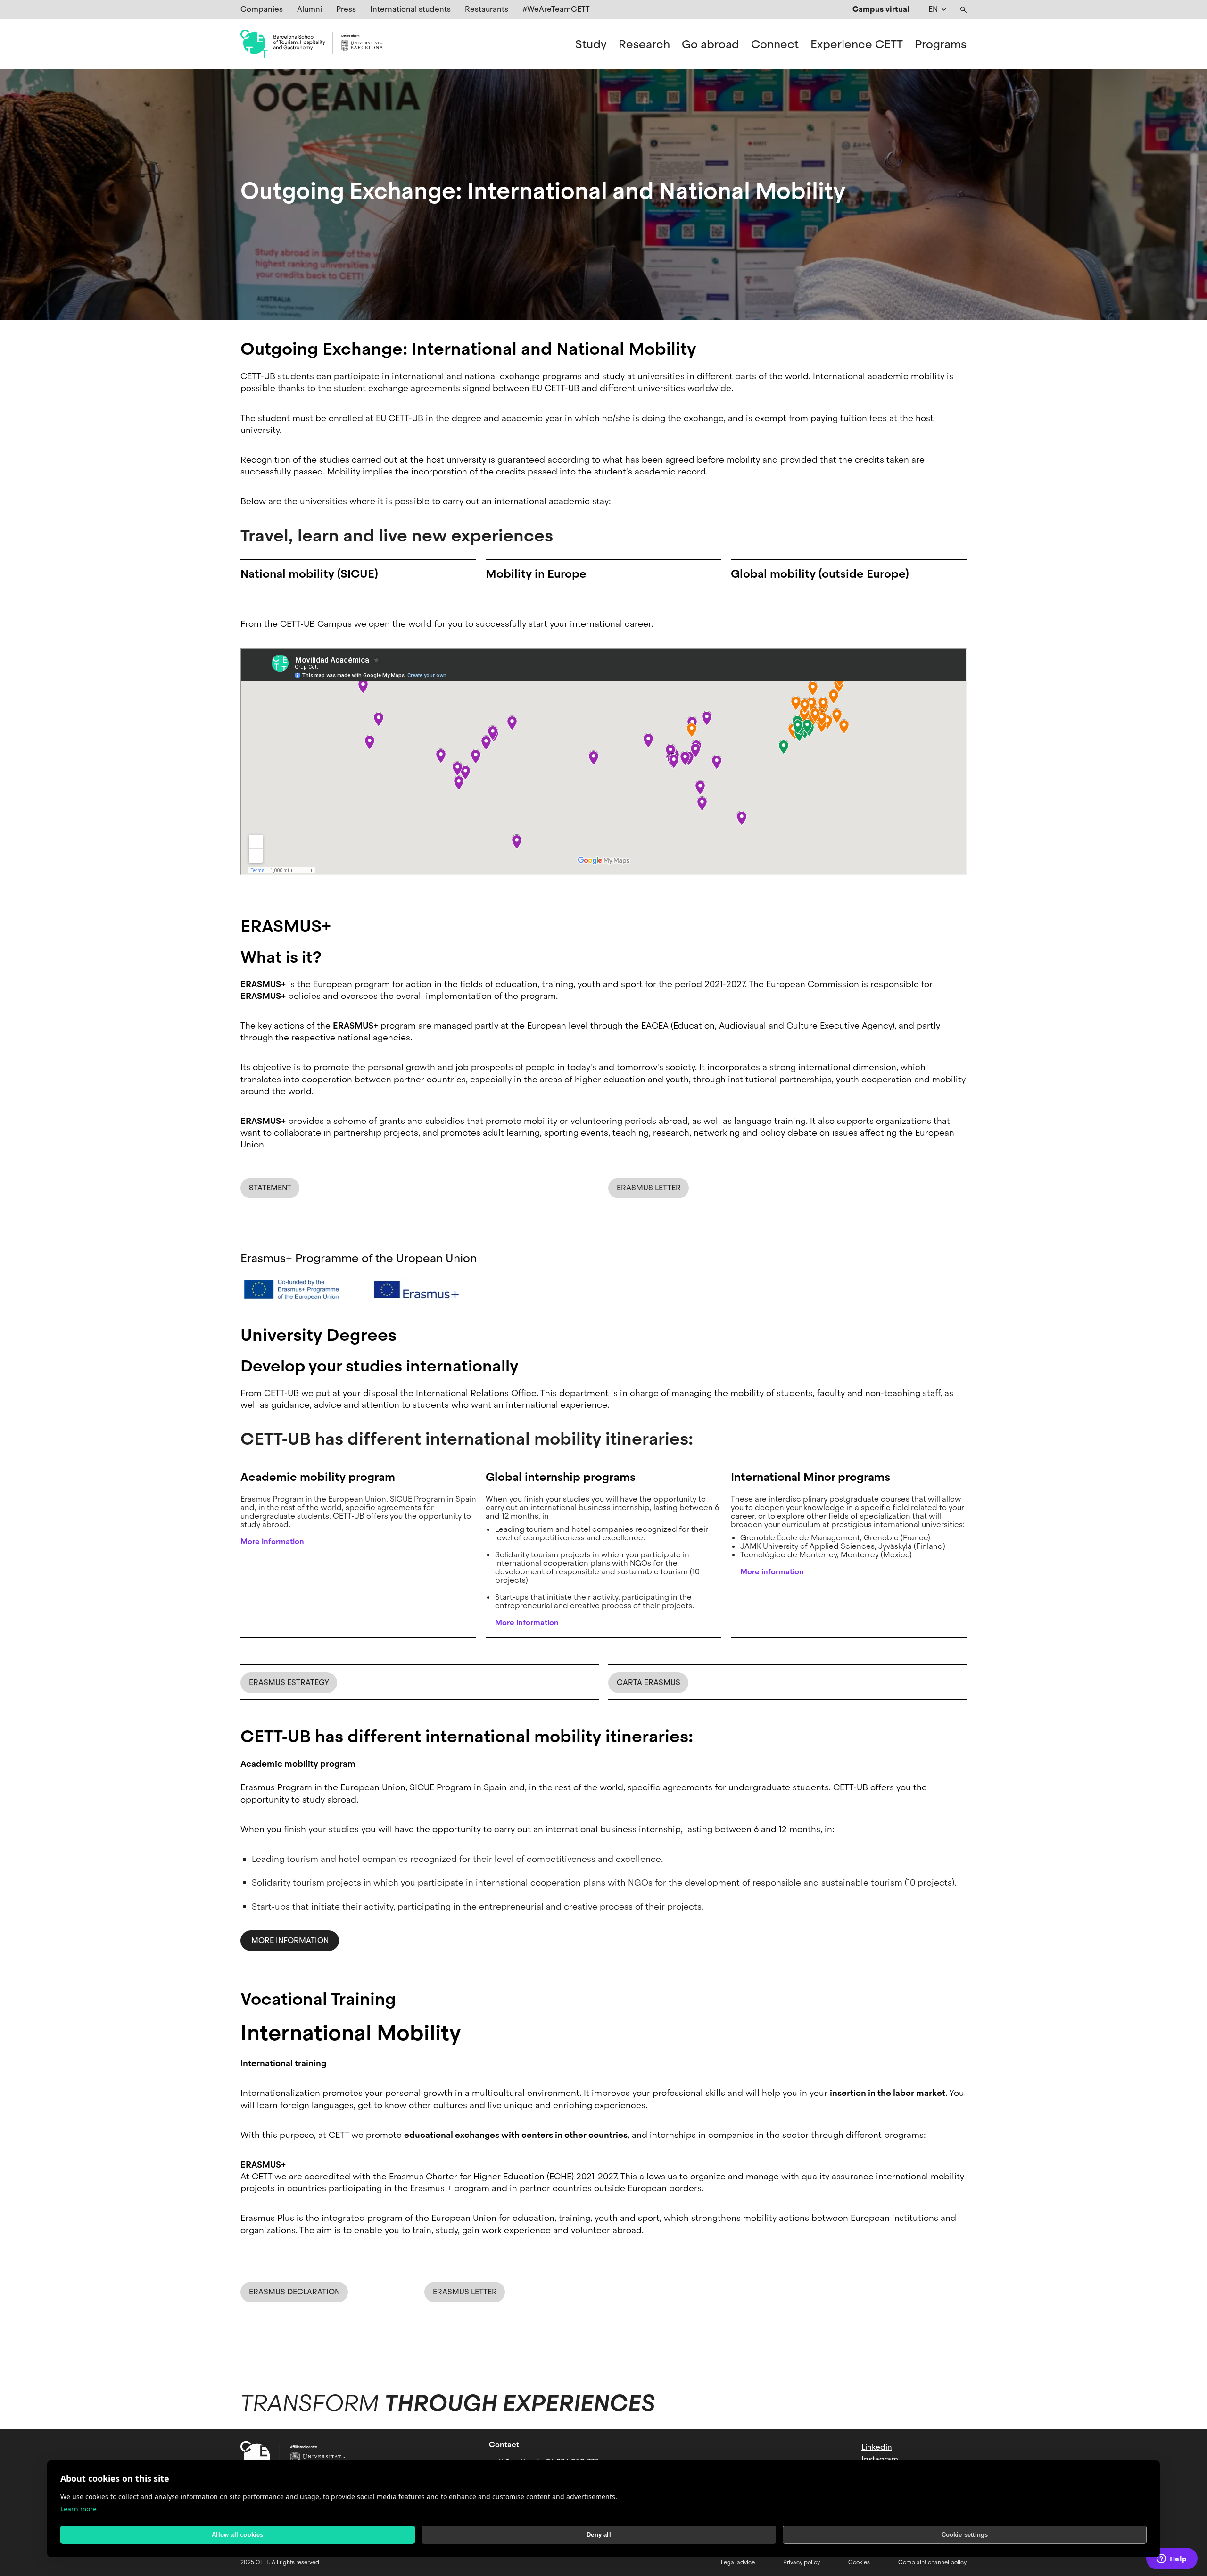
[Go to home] (312, 44)
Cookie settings (965, 2535)
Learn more (79, 2509)
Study (591, 44)
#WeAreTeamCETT (556, 9)
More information (290, 1940)
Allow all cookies (237, 2535)
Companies (262, 9)
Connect (775, 44)
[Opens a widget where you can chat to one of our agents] (1172, 2559)
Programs (941, 44)
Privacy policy (802, 2562)
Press (346, 9)
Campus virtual (881, 9)
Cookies (859, 2562)
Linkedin (877, 2447)
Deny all (599, 2535)
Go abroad (711, 44)
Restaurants (487, 9)
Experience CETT (857, 44)
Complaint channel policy (932, 2562)
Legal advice (738, 2562)
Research (644, 44)
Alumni (310, 9)
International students (410, 9)
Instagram (880, 2459)
